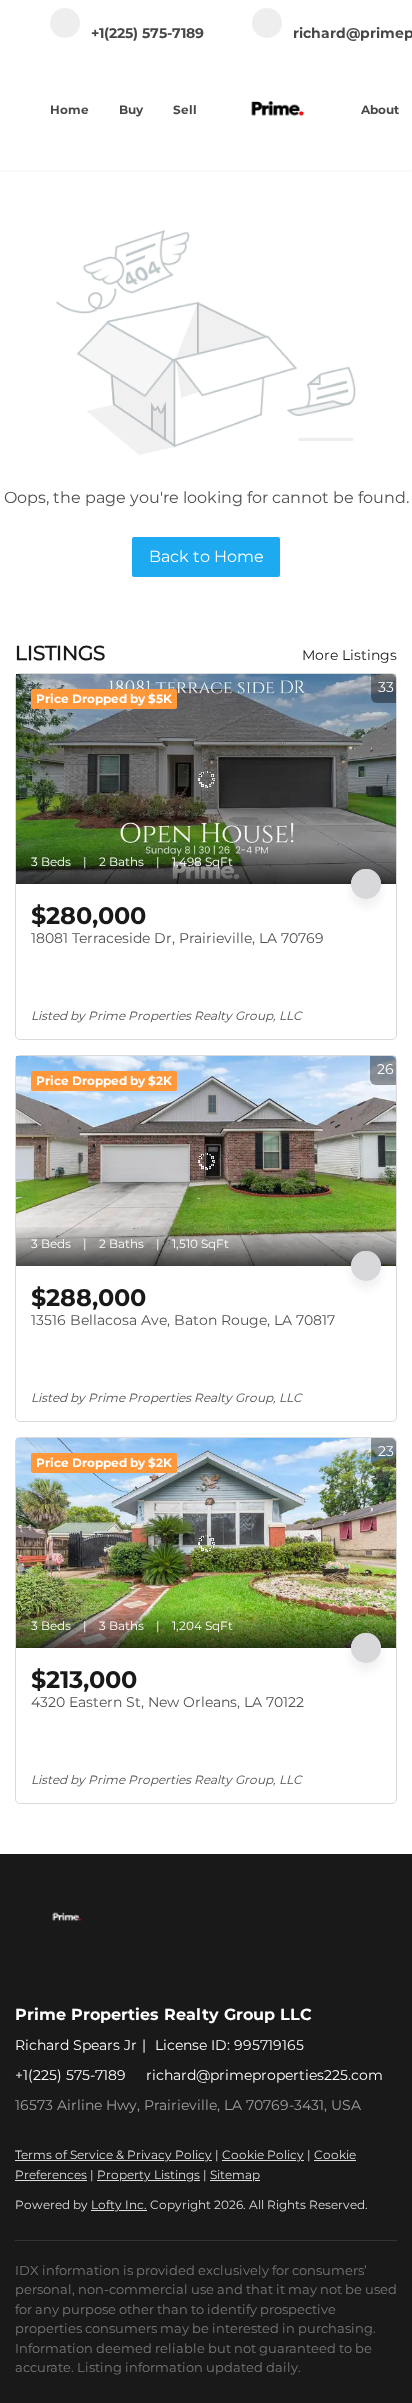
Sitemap (235, 2174)
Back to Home (206, 556)
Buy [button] (131, 109)
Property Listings (148, 2174)
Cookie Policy (263, 2154)
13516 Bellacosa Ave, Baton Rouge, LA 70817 (183, 1320)
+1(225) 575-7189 (70, 2075)
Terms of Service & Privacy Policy (113, 2154)
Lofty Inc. (119, 2204)
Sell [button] (185, 109)
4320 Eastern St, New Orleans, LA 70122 (167, 1702)
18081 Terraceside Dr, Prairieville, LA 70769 (177, 938)
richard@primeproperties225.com (264, 2075)
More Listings (349, 655)
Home (69, 109)
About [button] (380, 109)
